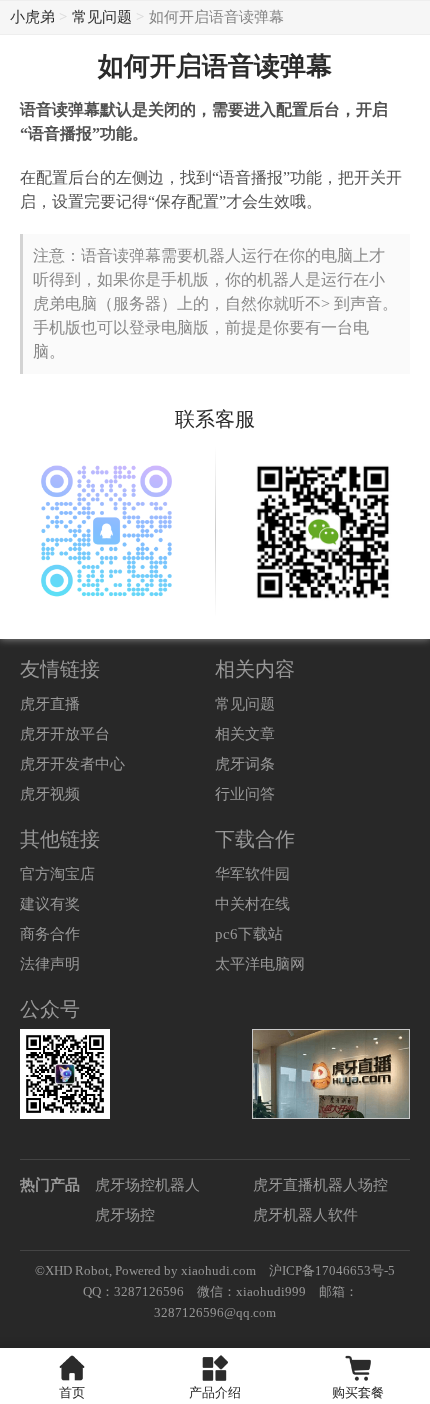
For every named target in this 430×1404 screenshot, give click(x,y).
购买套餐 (358, 1392)
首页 (72, 1392)
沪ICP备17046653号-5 (332, 1270)
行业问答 (245, 794)
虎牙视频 (50, 794)
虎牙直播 (50, 704)
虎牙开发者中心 (72, 764)
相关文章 (245, 734)
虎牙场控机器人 (147, 1185)
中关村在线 (252, 904)
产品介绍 (215, 1392)
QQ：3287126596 (133, 1291)
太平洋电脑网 (260, 964)
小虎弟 (32, 17)
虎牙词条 (245, 764)
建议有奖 (50, 904)
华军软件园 (252, 874)
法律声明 (50, 964)
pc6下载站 (249, 934)
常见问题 (102, 17)
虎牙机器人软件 (305, 1215)
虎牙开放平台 (65, 734)
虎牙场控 (125, 1215)
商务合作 (50, 934)
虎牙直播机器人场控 (320, 1185)
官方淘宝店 (57, 874)
